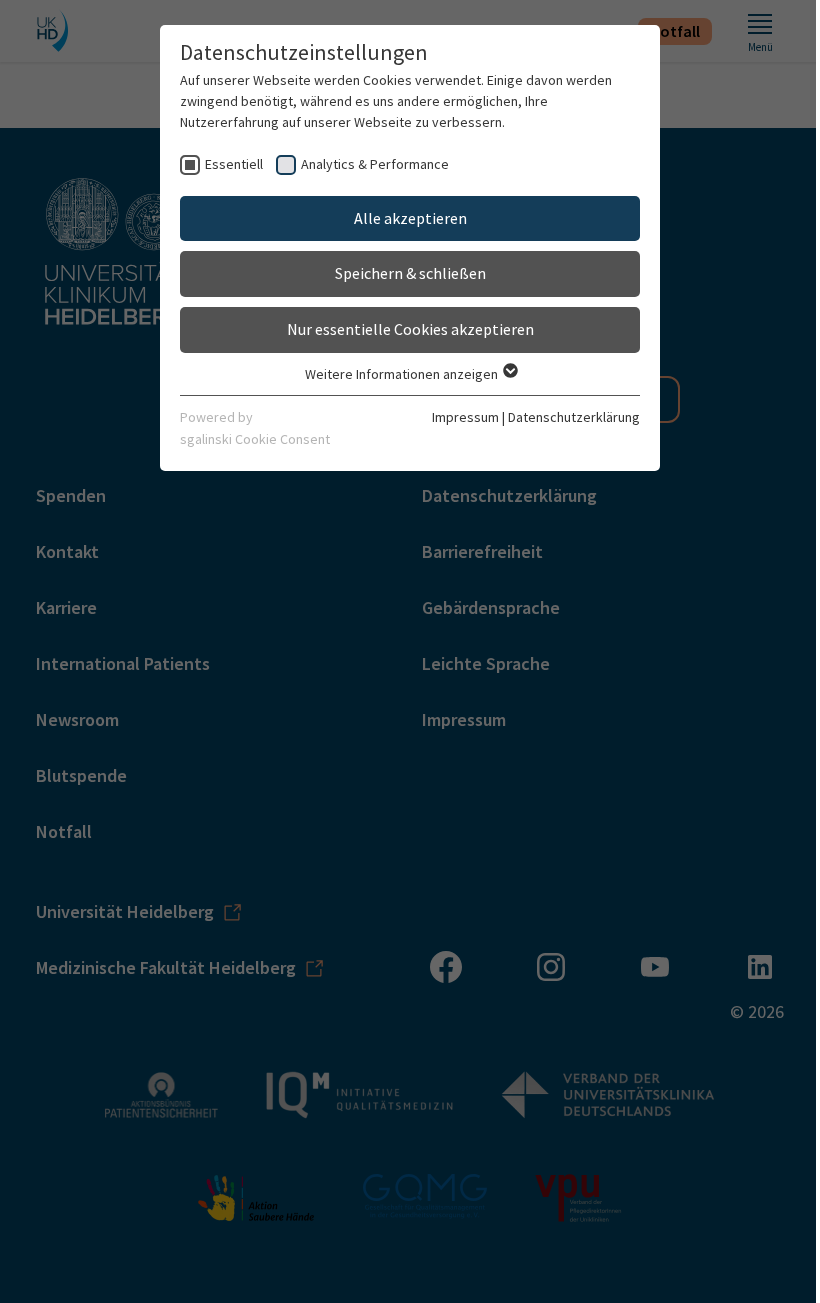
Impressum (465, 417)
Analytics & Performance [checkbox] (375, 164)
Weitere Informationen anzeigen (403, 374)
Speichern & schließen (410, 273)
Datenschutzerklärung (574, 417)
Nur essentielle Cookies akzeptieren (410, 329)
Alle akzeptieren (410, 218)
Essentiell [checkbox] (234, 164)
